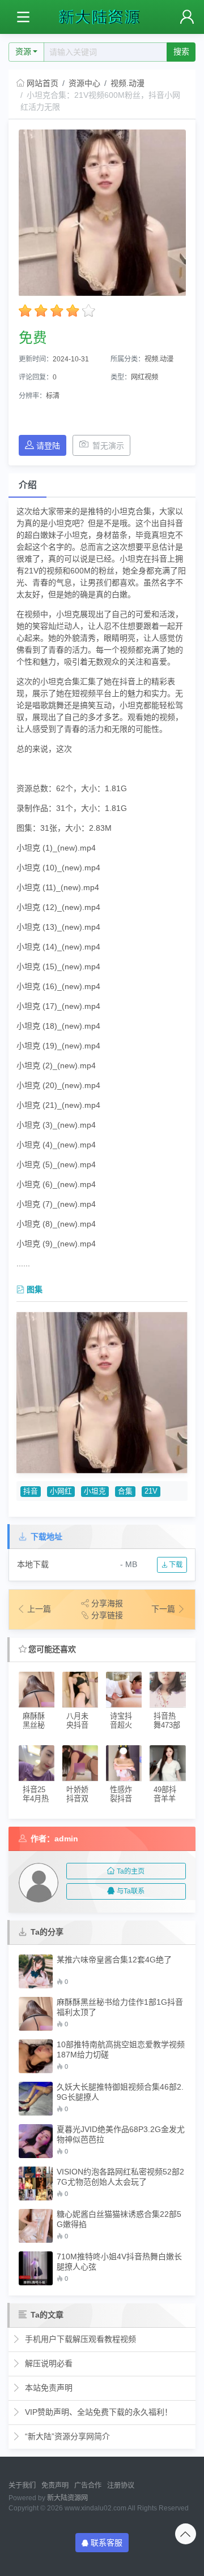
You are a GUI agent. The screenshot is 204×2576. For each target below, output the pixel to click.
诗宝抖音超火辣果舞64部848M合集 (123, 1721)
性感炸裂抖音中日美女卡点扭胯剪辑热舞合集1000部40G (123, 1794)
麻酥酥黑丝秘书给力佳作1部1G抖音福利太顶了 (36, 1721)
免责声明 (55, 2486)
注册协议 (121, 2486)
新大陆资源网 (67, 2498)
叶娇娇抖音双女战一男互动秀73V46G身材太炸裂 (78, 1794)
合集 (125, 1491)
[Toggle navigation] (23, 17)
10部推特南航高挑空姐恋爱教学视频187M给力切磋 (121, 2049)
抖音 (31, 1491)
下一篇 (164, 1609)
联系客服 (107, 2543)
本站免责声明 (48, 2388)
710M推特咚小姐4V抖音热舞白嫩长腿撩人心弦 (119, 2262)
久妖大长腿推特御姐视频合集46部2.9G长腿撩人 (120, 2092)
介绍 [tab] (28, 485)
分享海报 (107, 1603)
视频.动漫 (127, 83)
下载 (175, 1565)
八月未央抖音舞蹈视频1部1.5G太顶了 (79, 1721)
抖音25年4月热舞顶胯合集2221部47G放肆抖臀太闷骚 (36, 1794)
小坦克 (95, 1491)
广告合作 (88, 2486)
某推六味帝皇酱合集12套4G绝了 (114, 1960)
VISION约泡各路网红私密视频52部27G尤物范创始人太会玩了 (120, 2177)
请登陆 (48, 446)
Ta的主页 (131, 1871)
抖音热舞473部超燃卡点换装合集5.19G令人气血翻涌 (167, 1721)
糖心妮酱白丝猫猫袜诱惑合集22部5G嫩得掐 (119, 2219)
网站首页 (42, 83)
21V (151, 1491)
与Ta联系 (131, 1891)
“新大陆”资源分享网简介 (66, 2436)
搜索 (181, 51)
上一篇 (39, 1609)
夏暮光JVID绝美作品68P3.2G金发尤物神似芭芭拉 (121, 2134)
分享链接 (107, 1615)
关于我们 (22, 2486)
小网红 (61, 1491)
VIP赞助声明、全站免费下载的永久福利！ (97, 2412)
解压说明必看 (48, 2363)
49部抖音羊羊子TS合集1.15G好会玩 (167, 1794)
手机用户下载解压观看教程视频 (79, 2339)
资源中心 (84, 83)
